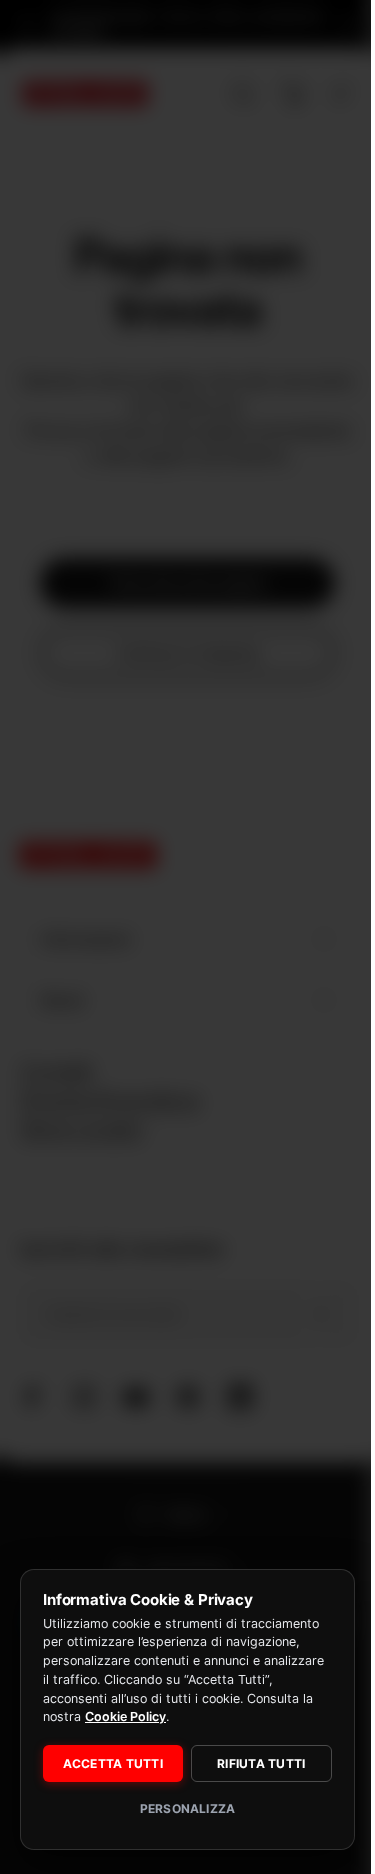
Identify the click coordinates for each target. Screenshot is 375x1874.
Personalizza (180, 1808)
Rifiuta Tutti (250, 1763)
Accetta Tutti (109, 1763)
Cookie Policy (240, 1716)
